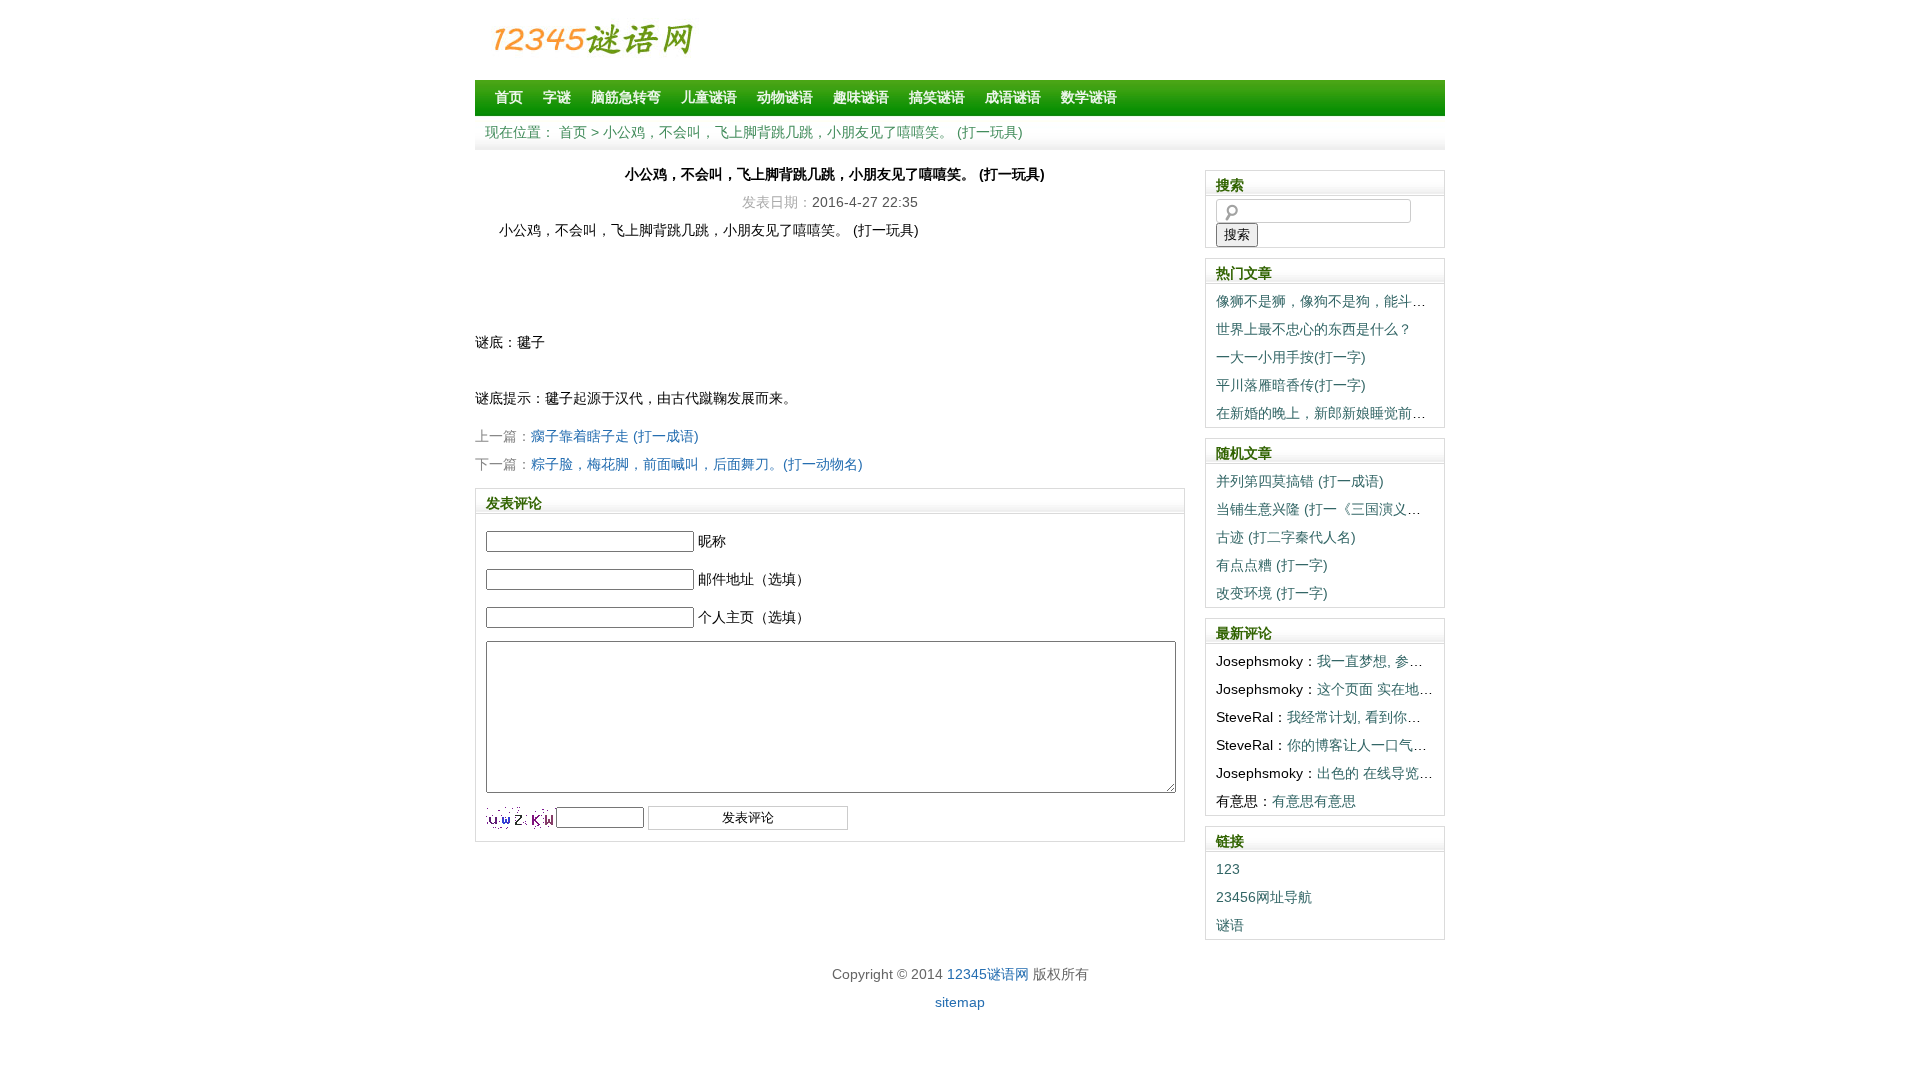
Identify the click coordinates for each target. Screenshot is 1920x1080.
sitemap (960, 1002)
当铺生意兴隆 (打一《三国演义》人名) (1335, 509)
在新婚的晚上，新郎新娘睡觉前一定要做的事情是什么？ (1391, 413)
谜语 (1230, 925)
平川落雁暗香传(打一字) (1291, 385)
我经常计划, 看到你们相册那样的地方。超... (1423, 717)
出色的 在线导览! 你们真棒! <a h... (1424, 773)
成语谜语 (1013, 97)
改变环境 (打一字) (1272, 593)
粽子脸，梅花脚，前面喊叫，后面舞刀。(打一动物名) (697, 464)
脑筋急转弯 (626, 97)
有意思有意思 (1314, 801)
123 (1228, 869)
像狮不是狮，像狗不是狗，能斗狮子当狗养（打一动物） (1391, 301)
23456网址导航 (1264, 897)
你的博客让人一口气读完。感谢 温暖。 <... (1420, 745)
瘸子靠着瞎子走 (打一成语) (615, 436)
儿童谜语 (709, 97)
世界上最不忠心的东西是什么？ (1314, 329)
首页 (509, 97)
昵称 (712, 541)
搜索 (1237, 234)
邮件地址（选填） (754, 579)
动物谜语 (785, 97)
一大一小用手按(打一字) (1291, 357)
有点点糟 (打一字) (1272, 565)
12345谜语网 (988, 974)
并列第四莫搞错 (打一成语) (1300, 481)
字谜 (557, 97)
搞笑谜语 (937, 97)
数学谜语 (1089, 97)
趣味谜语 (861, 97)
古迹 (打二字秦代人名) (1286, 537)
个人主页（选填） (754, 617)
